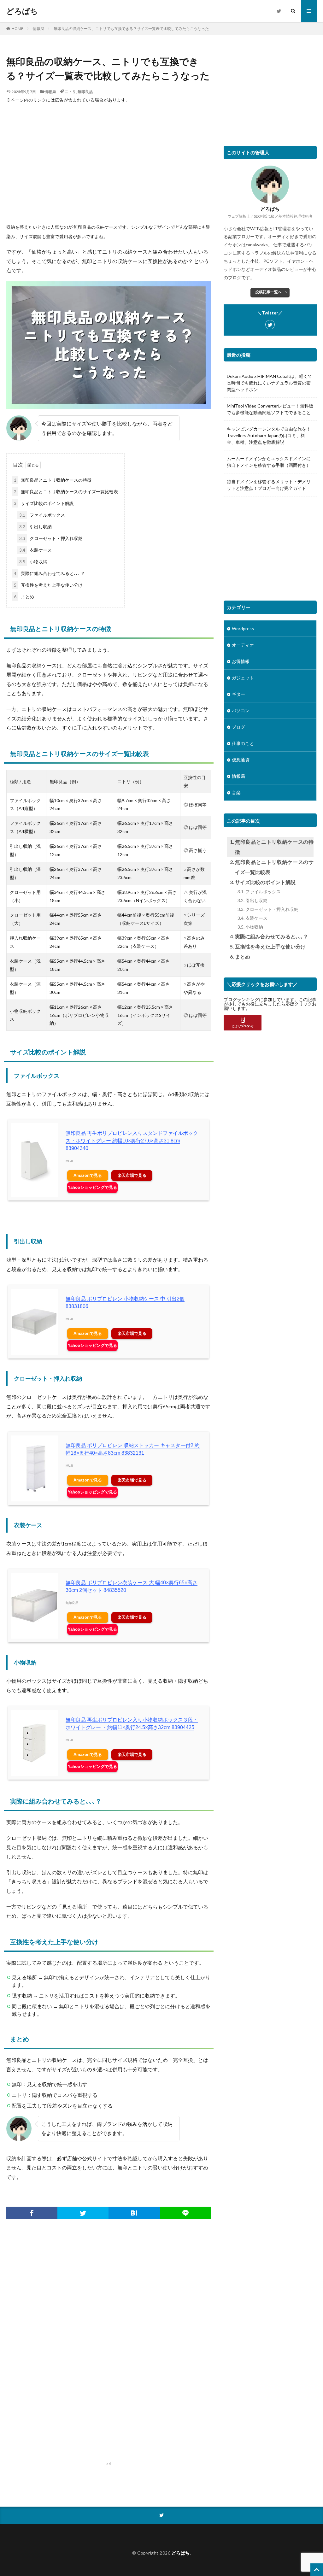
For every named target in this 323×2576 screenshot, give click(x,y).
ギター (238, 694)
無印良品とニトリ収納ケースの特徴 (53, 480)
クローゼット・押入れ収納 (51, 538)
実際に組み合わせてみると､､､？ (49, 573)
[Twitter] (83, 2213)
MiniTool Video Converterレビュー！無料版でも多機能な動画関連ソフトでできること (270, 409)
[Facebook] (32, 2213)
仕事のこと (243, 743)
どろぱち (22, 11)
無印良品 (85, 92)
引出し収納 (35, 527)
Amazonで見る (88, 1175)
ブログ (238, 727)
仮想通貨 (241, 760)
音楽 (236, 792)
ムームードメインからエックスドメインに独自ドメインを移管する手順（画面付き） (269, 462)
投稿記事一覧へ (268, 292)
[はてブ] (134, 2213)
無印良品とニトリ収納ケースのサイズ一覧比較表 (66, 492)
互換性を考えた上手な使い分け (48, 585)
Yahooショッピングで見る (92, 1187)
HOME (18, 29)
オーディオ (243, 645)
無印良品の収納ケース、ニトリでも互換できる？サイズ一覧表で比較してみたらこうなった (131, 29)
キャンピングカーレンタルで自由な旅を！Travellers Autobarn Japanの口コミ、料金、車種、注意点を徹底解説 (269, 435)
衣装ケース (35, 550)
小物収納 (33, 562)
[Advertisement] (109, 159)
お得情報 (241, 661)
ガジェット (243, 678)
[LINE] (185, 2213)
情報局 (38, 29)
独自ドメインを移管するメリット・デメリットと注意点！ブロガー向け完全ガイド (269, 485)
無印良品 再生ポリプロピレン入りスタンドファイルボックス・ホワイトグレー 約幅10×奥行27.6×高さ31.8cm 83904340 (132, 1141)
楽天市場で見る (132, 1175)
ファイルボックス (42, 515)
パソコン (241, 710)
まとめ (24, 597)
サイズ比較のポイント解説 (44, 503)
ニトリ (70, 92)
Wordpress (243, 628)
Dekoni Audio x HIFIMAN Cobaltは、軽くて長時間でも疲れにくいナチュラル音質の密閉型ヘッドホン (270, 383)
